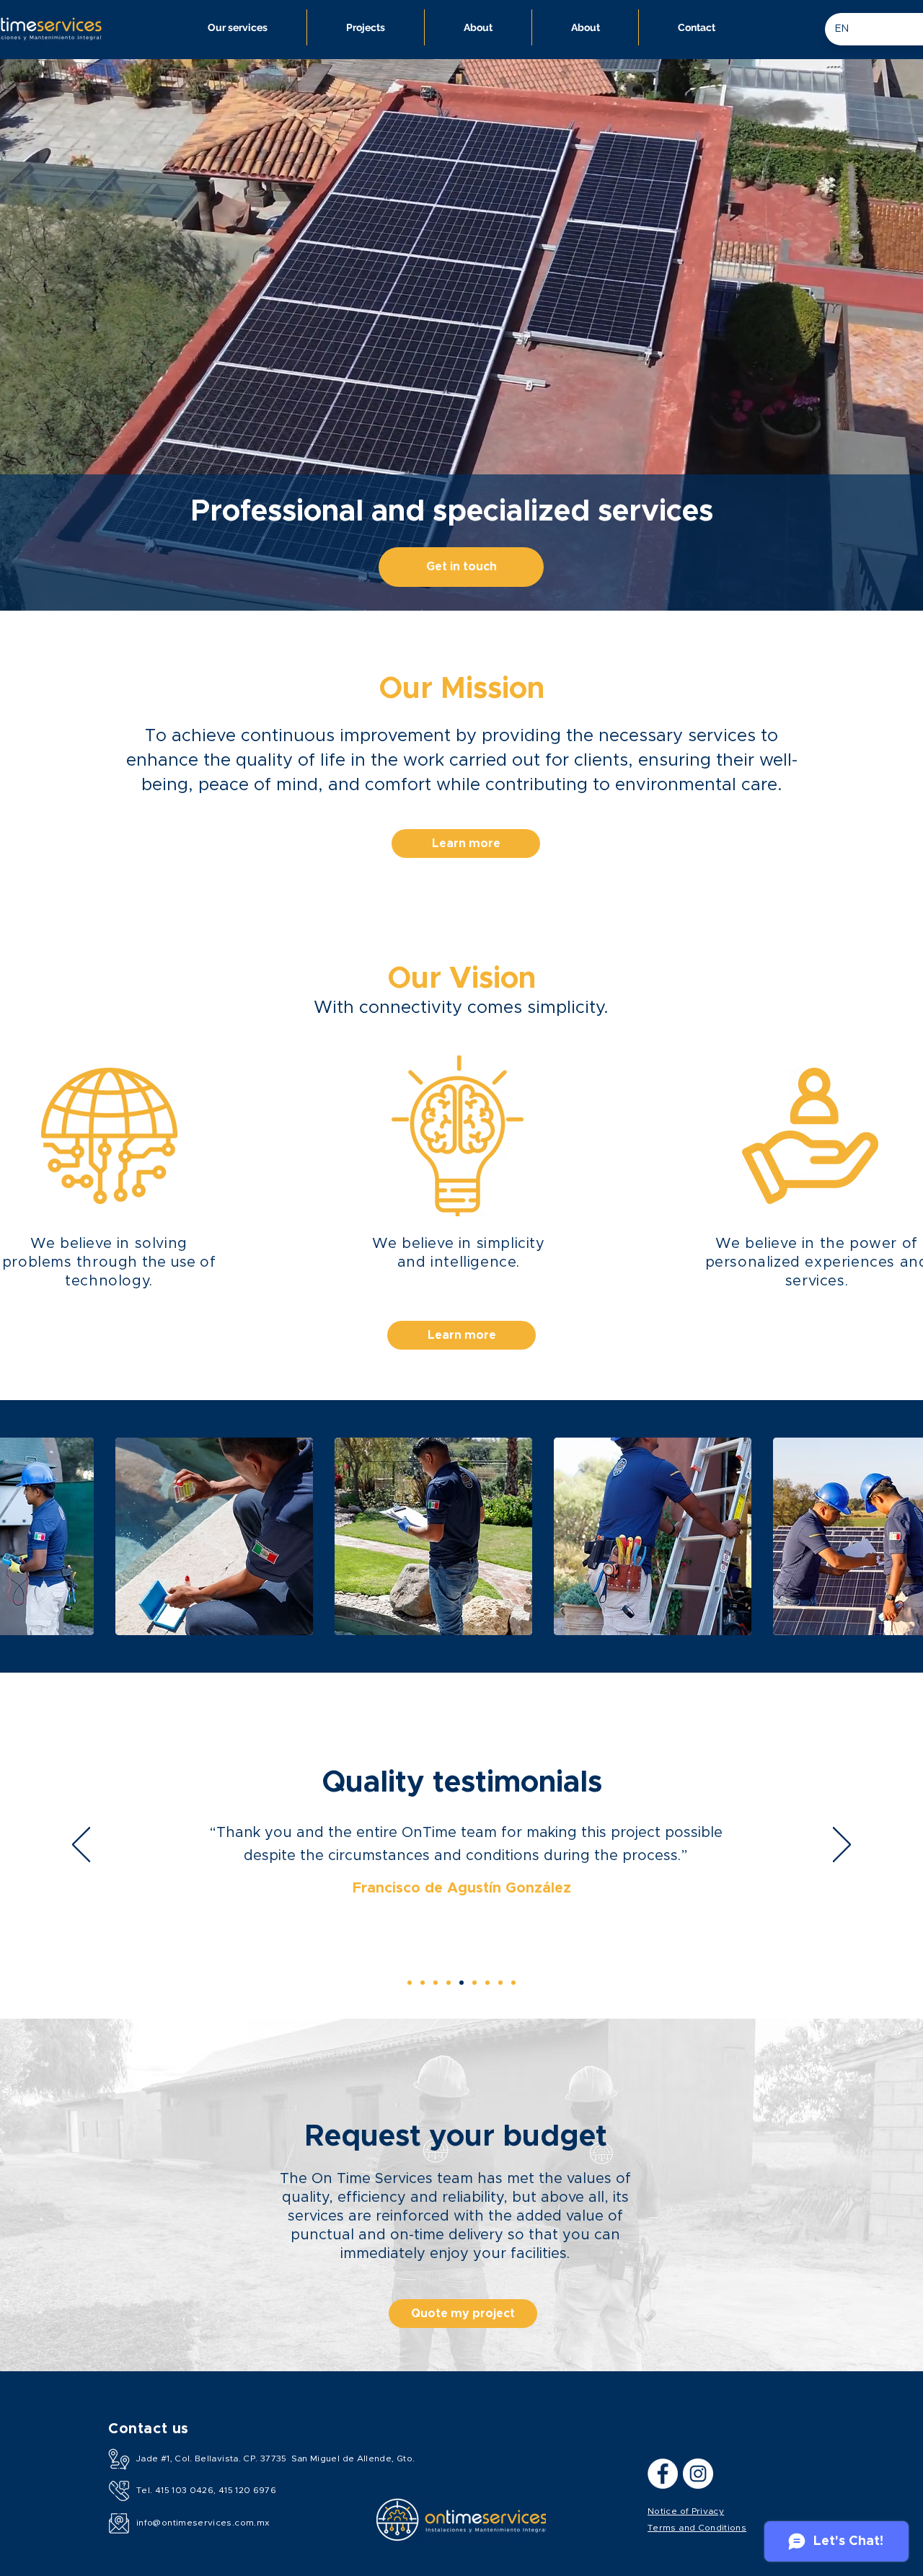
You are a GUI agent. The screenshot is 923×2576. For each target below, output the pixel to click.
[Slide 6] (500, 1983)
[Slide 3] (461, 1983)
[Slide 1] (436, 1983)
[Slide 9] (410, 1983)
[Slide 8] (423, 1983)
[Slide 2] (449, 1983)
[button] (214, 1536)
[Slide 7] (513, 1983)
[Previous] (81, 1846)
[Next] (842, 1846)
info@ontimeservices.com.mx (203, 2523)
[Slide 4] (474, 1983)
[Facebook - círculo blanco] (663, 2474)
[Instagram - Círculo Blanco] (698, 2474)
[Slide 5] (487, 1983)
